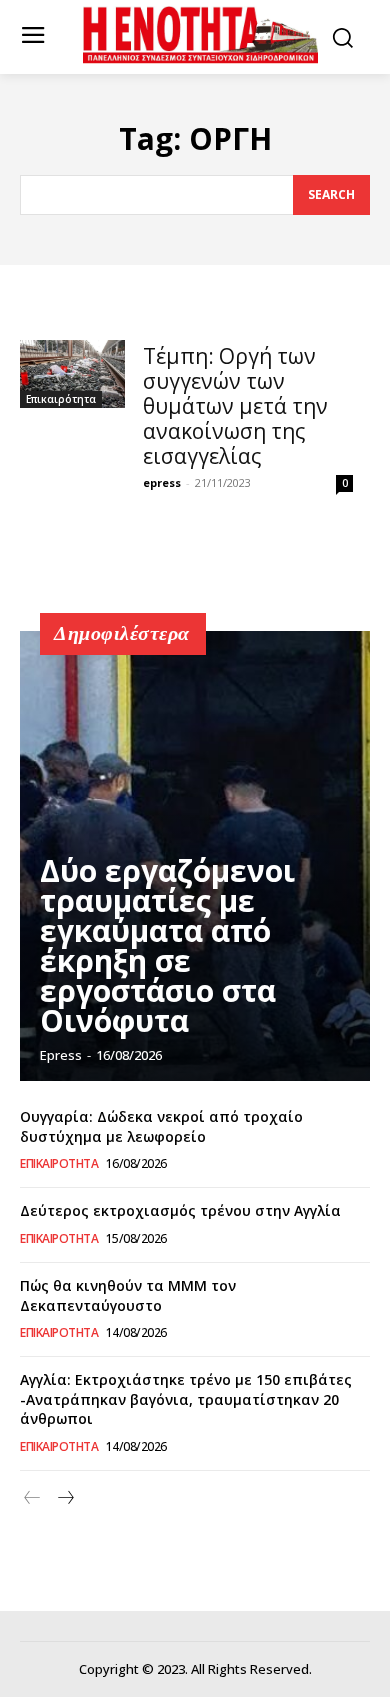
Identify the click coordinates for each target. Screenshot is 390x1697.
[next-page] (64, 1498)
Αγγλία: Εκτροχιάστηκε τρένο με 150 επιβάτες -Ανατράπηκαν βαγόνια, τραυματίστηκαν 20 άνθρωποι (186, 1399)
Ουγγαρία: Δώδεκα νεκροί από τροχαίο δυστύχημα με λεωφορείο (161, 1126)
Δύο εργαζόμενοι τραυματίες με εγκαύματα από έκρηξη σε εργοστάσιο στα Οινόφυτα (167, 945)
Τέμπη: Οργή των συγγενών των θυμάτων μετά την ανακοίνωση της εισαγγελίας (235, 406)
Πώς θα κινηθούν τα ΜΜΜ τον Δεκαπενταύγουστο (128, 1295)
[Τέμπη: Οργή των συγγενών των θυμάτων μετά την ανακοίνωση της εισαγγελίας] (72, 374)
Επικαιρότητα (61, 399)
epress (162, 482)
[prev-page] (32, 1498)
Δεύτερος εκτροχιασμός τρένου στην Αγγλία (180, 1210)
